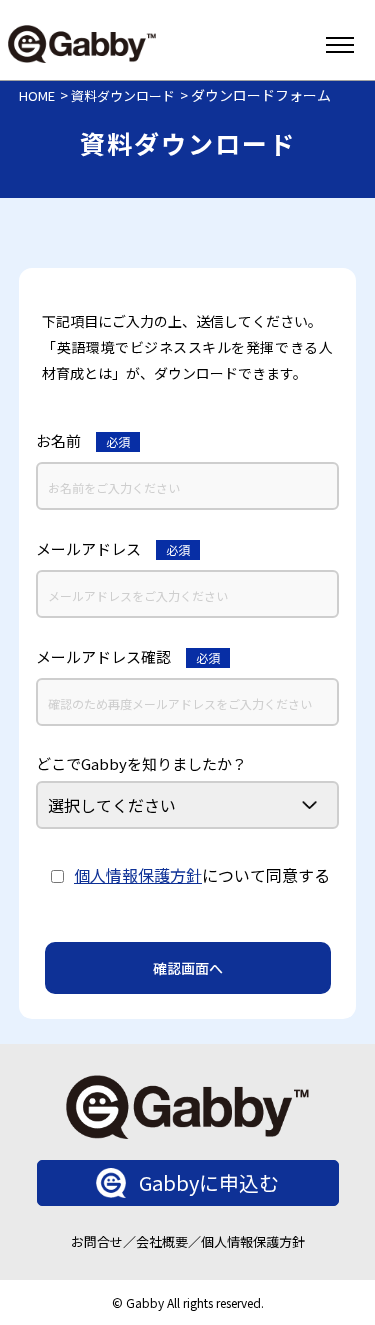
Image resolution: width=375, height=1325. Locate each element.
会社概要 (162, 1241)
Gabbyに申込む (209, 1182)
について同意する (202, 875)
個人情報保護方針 (138, 875)
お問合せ (97, 1241)
